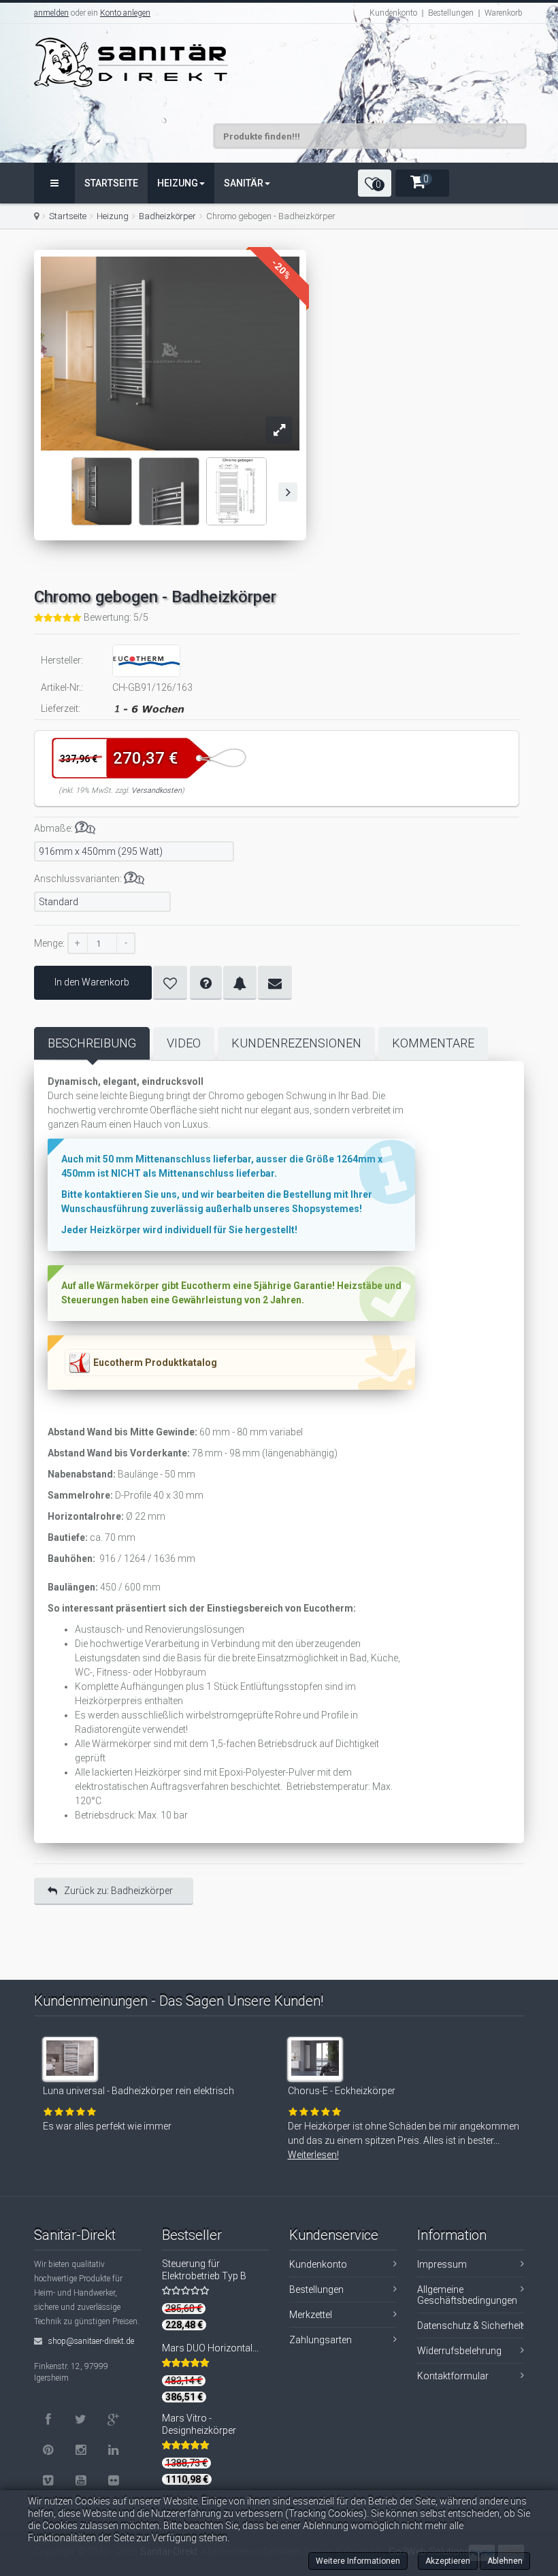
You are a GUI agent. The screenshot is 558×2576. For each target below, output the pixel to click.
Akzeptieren (448, 2561)
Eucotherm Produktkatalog (155, 1363)
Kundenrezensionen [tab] (296, 1043)
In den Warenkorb (92, 982)
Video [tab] (184, 1043)
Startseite (111, 183)
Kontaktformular (453, 2376)
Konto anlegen (125, 13)
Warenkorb (504, 13)
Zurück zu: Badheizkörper (118, 1891)
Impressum (442, 2264)
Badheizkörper (167, 216)
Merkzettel (311, 2315)
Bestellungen (451, 13)
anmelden (51, 13)
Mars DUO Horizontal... (210, 2348)
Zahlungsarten (321, 2340)
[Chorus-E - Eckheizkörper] (317, 2066)
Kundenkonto (393, 13)
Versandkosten (157, 790)
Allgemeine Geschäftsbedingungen (467, 2295)
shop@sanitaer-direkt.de (90, 2341)
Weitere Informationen (358, 2561)
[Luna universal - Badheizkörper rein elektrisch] (72, 2066)
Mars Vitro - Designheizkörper (199, 2424)
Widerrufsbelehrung (459, 2351)
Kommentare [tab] (433, 1043)
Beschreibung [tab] (92, 1043)
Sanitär (244, 183)
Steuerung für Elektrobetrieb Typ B (204, 2270)
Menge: (49, 943)
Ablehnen (505, 2561)
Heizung (178, 183)
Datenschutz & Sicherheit (470, 2326)
